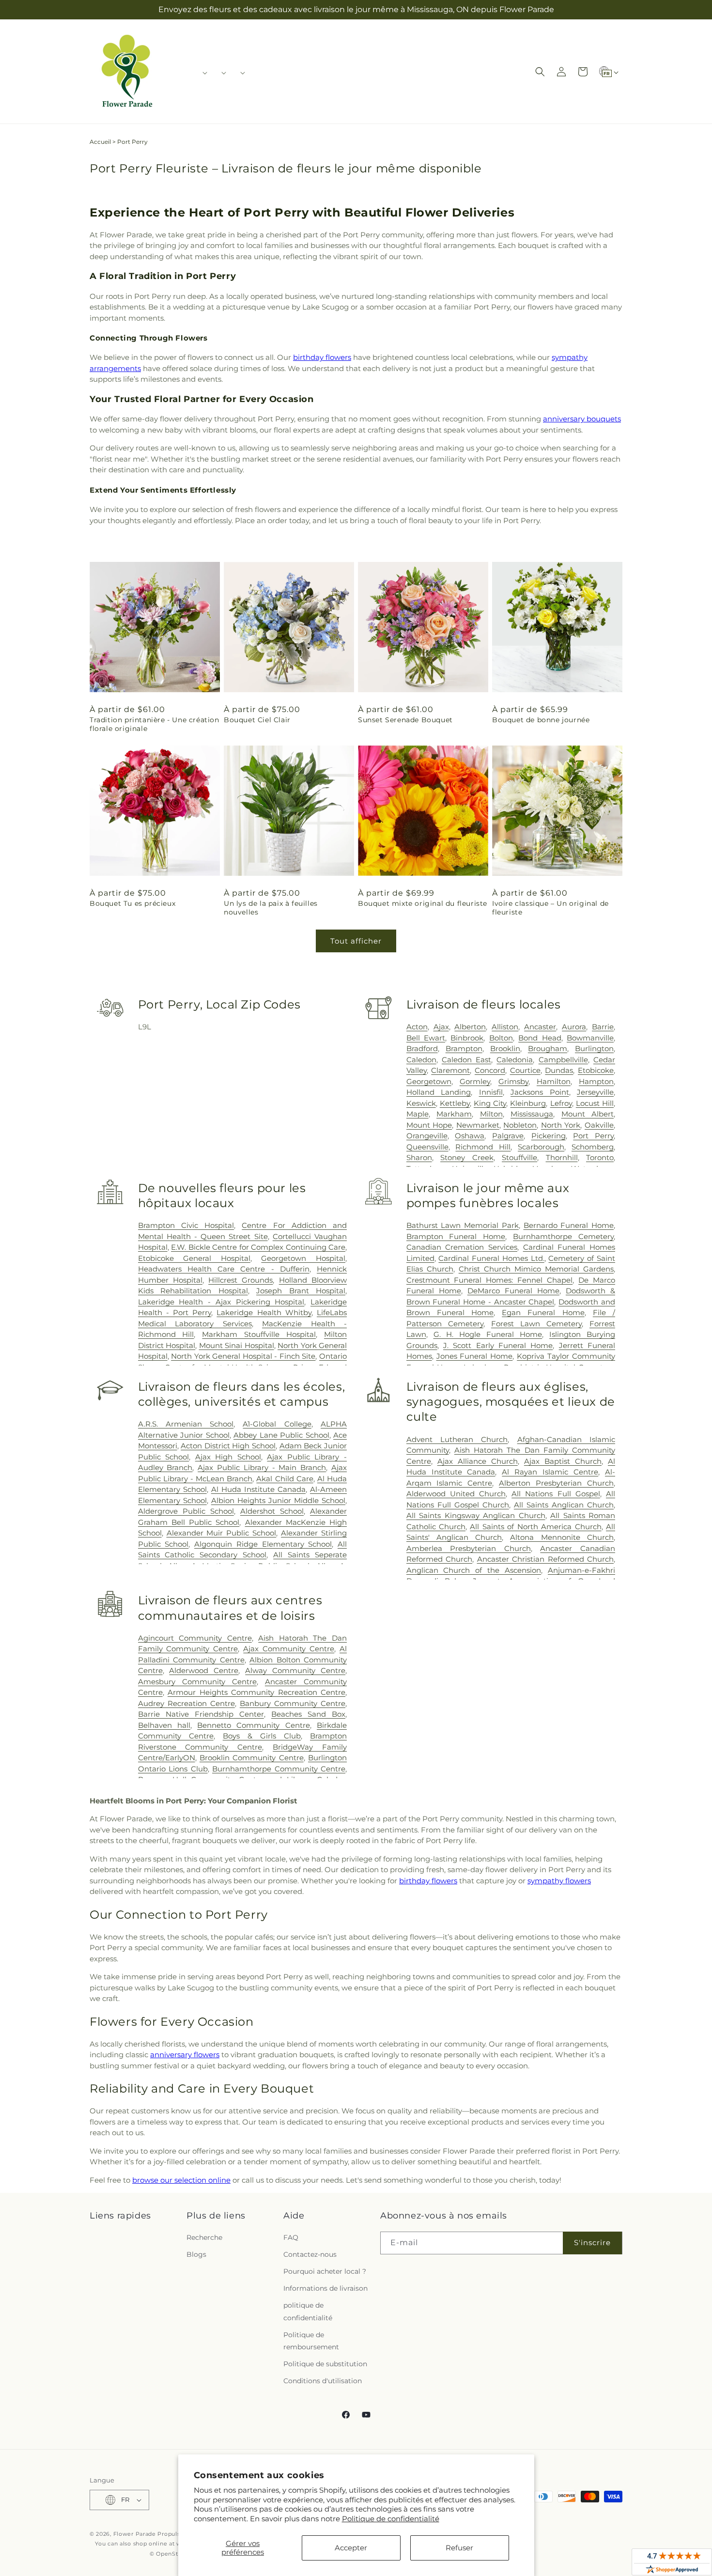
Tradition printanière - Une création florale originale (155, 724)
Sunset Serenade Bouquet (405, 720)
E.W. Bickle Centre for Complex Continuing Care (258, 1247)
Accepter (351, 2548)
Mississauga (532, 1114)
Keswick (421, 1103)
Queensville (427, 1147)
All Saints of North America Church (535, 1527)
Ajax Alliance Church (478, 1461)
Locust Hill (595, 1103)
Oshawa (470, 1136)
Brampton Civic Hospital (186, 1225)
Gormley (475, 1081)
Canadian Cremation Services (462, 1247)
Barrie (603, 1027)
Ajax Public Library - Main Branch (262, 1467)
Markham (454, 1114)
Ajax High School (228, 1457)
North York (561, 1125)
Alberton (470, 1027)
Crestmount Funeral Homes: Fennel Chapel (490, 1280)
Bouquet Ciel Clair (257, 720)
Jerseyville (595, 1092)
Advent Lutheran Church (457, 1439)
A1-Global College (277, 1424)
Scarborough (541, 1147)
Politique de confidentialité (391, 2519)
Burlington (594, 1048)
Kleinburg (528, 1103)
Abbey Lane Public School (281, 1435)
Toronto (600, 1157)
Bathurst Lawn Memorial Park (463, 1225)
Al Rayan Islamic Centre (550, 1472)
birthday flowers (322, 357)
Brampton (464, 1048)
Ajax (441, 1027)
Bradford (422, 1048)
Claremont (450, 1070)
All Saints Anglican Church (564, 1505)
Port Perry (593, 1136)
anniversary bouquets (582, 419)
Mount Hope (429, 1125)
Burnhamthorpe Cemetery (563, 1236)
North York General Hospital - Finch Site (243, 1356)
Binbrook (467, 1038)
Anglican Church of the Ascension (474, 1570)
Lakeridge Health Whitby (264, 1312)
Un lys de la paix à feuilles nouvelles (271, 908)
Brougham (548, 1048)
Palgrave (508, 1136)
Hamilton (554, 1081)
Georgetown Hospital (303, 1258)
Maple (418, 1114)
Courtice (525, 1070)
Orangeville (427, 1136)
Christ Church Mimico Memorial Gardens (536, 1269)
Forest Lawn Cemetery (536, 1324)
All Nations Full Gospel (556, 1494)
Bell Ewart (426, 1038)
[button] (202, 73)
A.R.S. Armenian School (186, 1424)
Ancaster (540, 1027)
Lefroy (561, 1103)
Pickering (549, 1136)
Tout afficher (356, 941)
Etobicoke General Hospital (194, 1258)
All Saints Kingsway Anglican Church (476, 1515)
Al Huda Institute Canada (258, 1489)
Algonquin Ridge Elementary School (263, 1544)
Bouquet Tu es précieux (132, 903)
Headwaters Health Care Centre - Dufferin (224, 1269)
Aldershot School (272, 1511)
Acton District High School (228, 1446)
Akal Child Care (285, 1479)
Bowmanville (590, 1038)
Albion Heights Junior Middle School (278, 1500)
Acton (417, 1027)
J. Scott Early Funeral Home (498, 1345)
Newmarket (478, 1125)
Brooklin (505, 1048)
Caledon (421, 1060)
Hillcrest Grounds (240, 1280)
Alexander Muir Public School (222, 1533)
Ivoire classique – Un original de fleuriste (550, 908)
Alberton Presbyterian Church (556, 1483)
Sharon (419, 1157)
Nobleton (520, 1125)
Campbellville (563, 1060)
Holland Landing (439, 1092)
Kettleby (455, 1103)
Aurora (574, 1027)
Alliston (505, 1027)
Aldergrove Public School (186, 1511)
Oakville (599, 1125)
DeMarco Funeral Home (513, 1291)
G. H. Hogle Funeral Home (488, 1334)
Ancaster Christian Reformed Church (545, 1559)
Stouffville (519, 1157)
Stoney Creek (467, 1157)
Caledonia (515, 1060)
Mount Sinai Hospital (237, 1345)
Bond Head (540, 1038)
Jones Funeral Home (475, 1356)
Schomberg (593, 1147)
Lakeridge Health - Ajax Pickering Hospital (221, 1302)
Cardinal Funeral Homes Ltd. (491, 1258)
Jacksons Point (540, 1092)
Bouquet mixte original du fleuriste (423, 903)
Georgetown (429, 1081)
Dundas (559, 1070)
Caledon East (466, 1060)
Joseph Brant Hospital (301, 1291)
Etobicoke (596, 1070)
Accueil (100, 142)
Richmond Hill (483, 1147)
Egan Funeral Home (543, 1312)
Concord (490, 1070)
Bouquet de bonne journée (541, 720)
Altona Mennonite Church (562, 1537)
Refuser (459, 2548)
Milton (491, 1114)
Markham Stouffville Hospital (259, 1334)
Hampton (596, 1081)
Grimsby (513, 1081)
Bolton (501, 1038)
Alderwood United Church (456, 1494)
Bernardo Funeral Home (569, 1225)
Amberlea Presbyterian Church (469, 1548)
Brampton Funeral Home (456, 1236)
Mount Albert (588, 1114)
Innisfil (491, 1092)
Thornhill (562, 1157)
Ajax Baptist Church (563, 1461)
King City (490, 1103)
